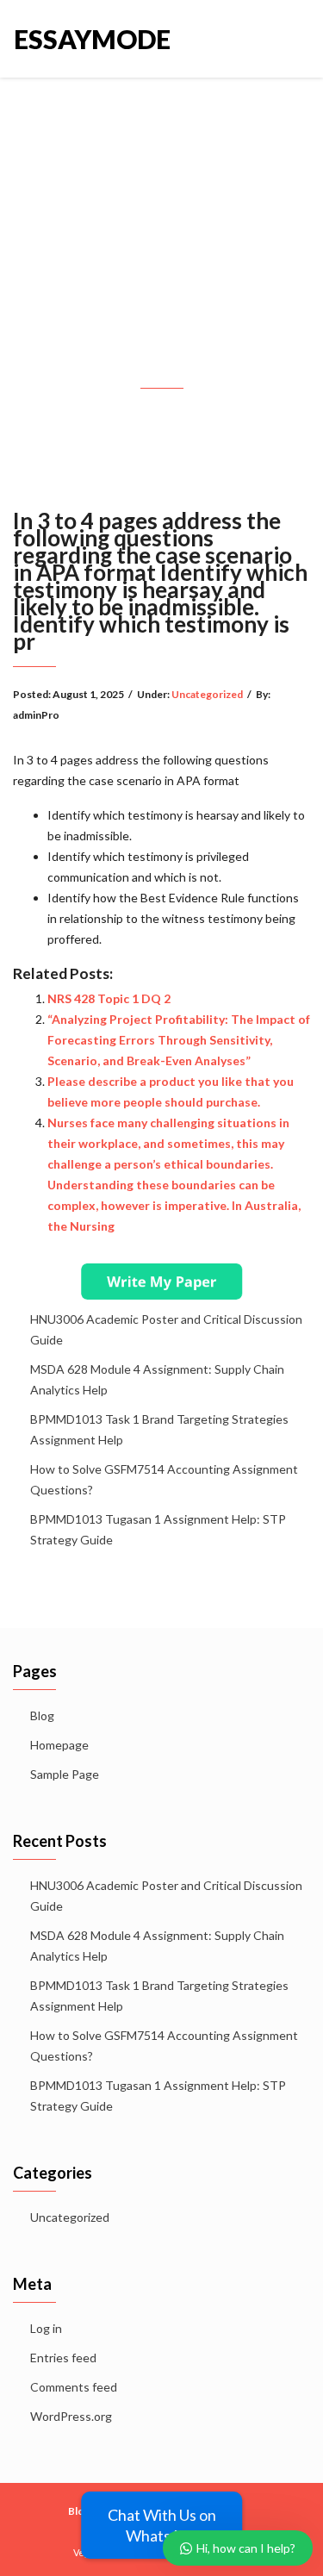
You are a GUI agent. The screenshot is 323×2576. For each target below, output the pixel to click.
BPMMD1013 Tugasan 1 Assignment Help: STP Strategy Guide (158, 1529)
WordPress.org (71, 2416)
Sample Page (65, 1774)
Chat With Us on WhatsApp (162, 2525)
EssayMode (88, 39)
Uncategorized (207, 694)
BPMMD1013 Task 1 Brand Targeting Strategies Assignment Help (159, 1429)
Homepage (59, 1745)
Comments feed (74, 2387)
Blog (42, 1715)
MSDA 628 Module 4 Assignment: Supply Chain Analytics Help (157, 1379)
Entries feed (63, 2358)
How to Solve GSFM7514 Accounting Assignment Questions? (164, 1479)
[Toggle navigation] (291, 39)
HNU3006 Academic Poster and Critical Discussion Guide (166, 1329)
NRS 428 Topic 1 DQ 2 (109, 998)
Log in (46, 2328)
